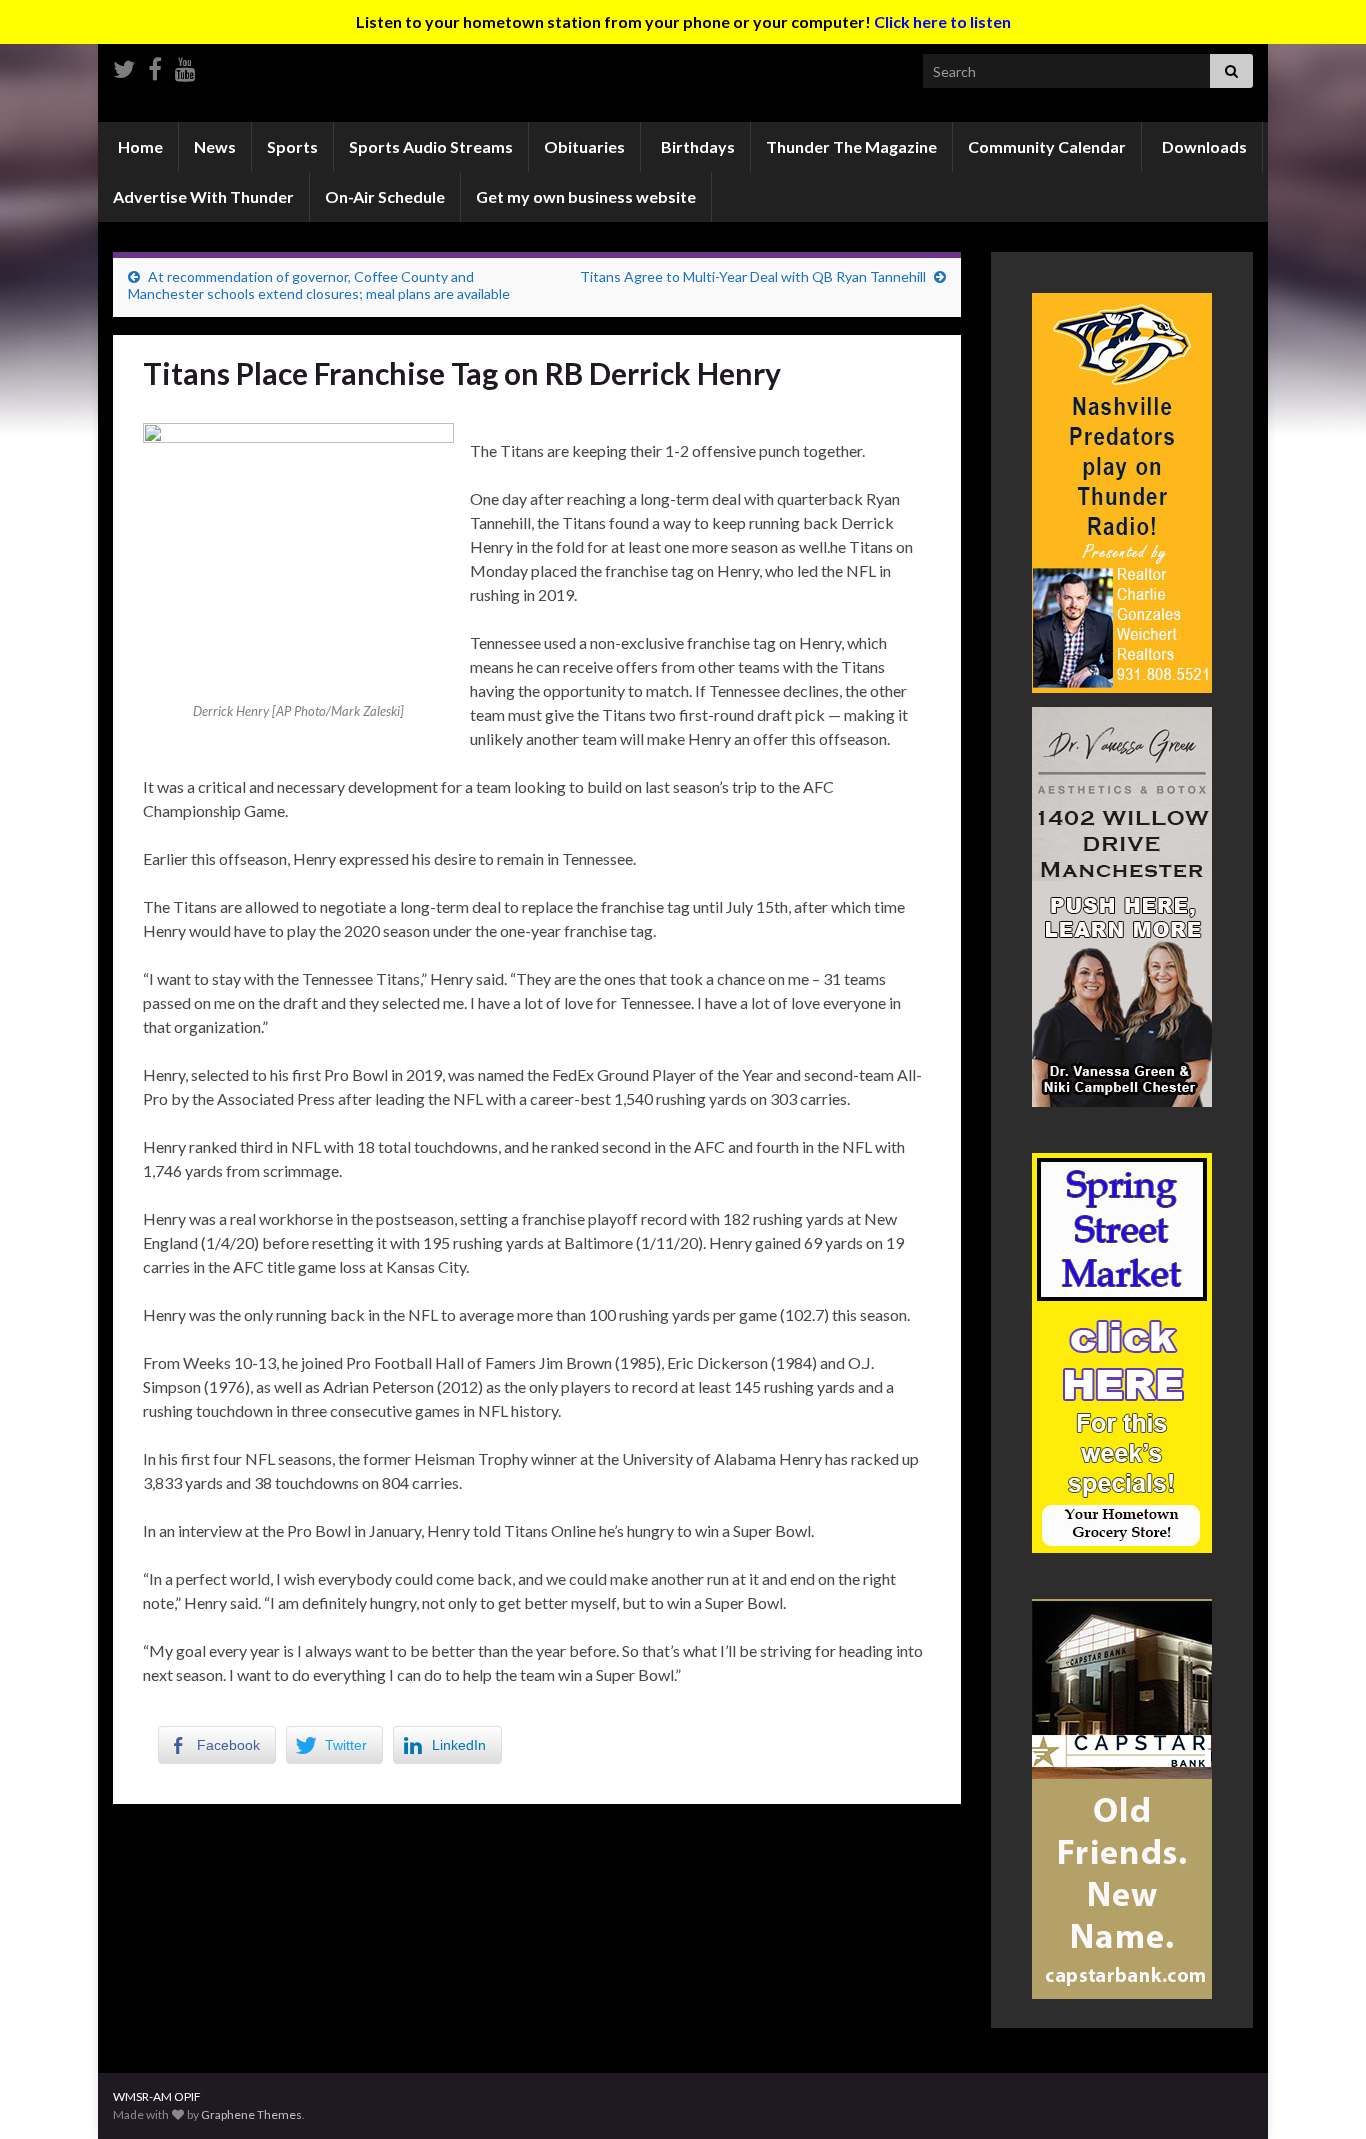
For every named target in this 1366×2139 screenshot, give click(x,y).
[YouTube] (185, 65)
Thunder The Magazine (851, 146)
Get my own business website (586, 196)
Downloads (1203, 146)
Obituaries (584, 146)
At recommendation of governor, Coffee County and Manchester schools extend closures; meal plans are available (319, 285)
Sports (292, 146)
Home (139, 146)
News (215, 146)
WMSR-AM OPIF (157, 2096)
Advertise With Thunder (203, 196)
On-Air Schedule (385, 196)
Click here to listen (942, 21)
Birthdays (696, 146)
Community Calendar (1047, 146)
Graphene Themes (251, 2114)
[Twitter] (124, 65)
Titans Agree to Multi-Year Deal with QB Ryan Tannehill (753, 276)
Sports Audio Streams (431, 146)
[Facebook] (155, 65)
